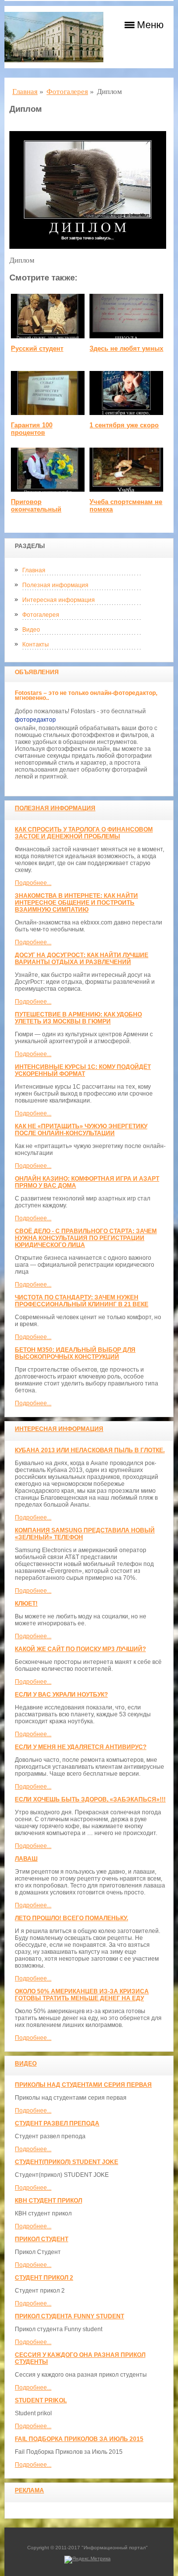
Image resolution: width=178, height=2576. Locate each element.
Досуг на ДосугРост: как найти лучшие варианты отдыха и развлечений (82, 959)
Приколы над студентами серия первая (83, 2085)
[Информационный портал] (54, 37)
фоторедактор (35, 720)
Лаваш (26, 1859)
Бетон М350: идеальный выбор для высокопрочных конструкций (75, 1353)
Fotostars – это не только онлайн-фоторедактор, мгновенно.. (86, 695)
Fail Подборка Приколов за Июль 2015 (79, 2439)
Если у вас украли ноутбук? (61, 1695)
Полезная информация (55, 585)
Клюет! (26, 1604)
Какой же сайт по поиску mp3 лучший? (80, 1649)
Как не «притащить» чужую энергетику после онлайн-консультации (81, 1130)
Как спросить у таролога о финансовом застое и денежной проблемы (84, 833)
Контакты (36, 644)
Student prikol (41, 2400)
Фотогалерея (41, 615)
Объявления (37, 672)
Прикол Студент (42, 2239)
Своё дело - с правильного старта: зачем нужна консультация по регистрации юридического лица (86, 1238)
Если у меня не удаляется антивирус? (81, 1747)
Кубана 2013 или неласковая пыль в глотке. (90, 1450)
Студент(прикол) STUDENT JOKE (67, 2162)
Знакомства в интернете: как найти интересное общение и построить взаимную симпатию (76, 903)
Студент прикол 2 (44, 2278)
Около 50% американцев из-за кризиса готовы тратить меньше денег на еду (82, 1995)
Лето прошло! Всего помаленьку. (71, 1918)
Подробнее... (33, 883)
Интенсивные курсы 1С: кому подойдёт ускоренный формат (83, 1070)
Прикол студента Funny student (69, 2316)
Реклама (29, 2490)
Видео (31, 630)
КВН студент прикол (48, 2201)
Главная (34, 570)
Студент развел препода (57, 2123)
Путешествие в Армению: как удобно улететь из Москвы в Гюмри (78, 1018)
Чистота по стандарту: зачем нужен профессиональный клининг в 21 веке (82, 1301)
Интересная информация (59, 600)
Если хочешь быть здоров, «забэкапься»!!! (90, 1799)
